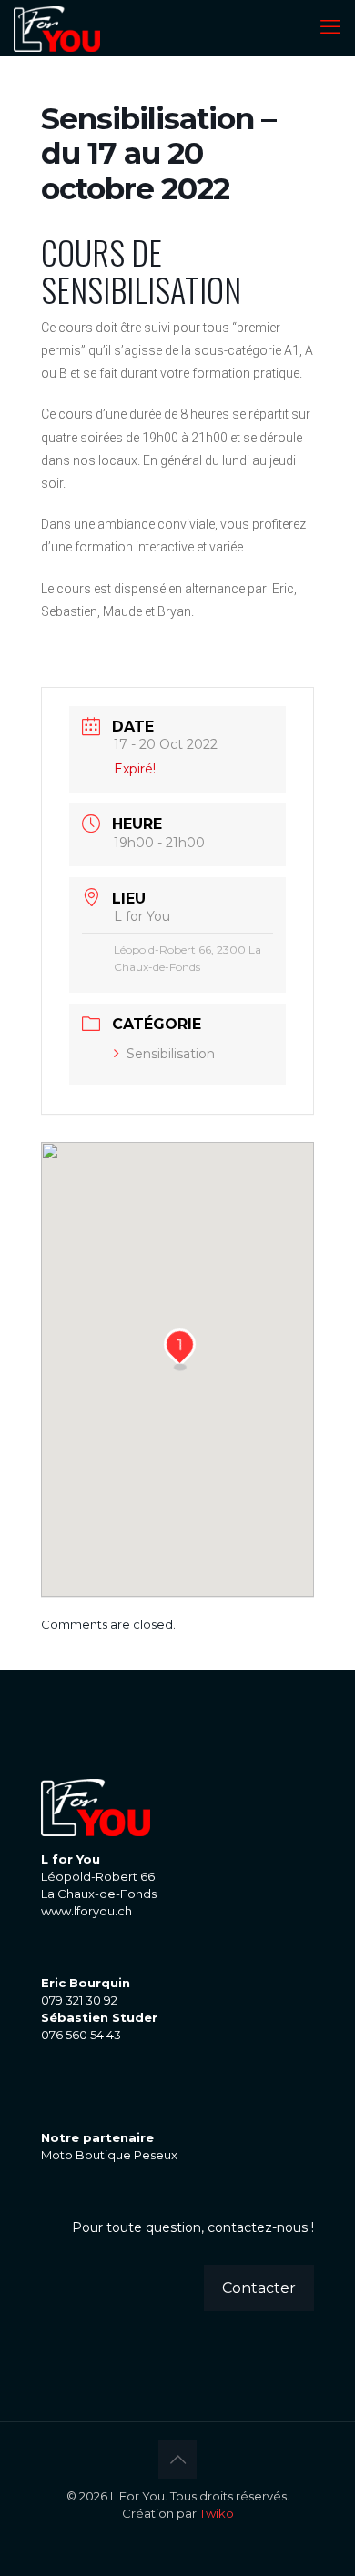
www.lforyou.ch (86, 1911)
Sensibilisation (171, 1054)
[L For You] (57, 27)
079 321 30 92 (79, 2000)
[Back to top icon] (177, 2460)
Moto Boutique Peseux (109, 2155)
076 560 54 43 (81, 2035)
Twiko (217, 2513)
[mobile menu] (330, 27)
